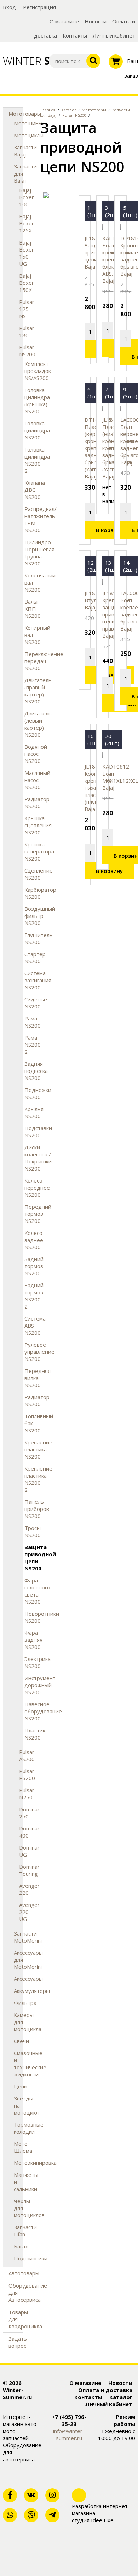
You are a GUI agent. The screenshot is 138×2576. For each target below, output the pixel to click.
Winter (23, 61)
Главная (48, 110)
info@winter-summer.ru (69, 2434)
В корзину (109, 530)
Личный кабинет (114, 35)
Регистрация (39, 7)
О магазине (64, 21)
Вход (9, 7)
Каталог (69, 110)
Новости (96, 21)
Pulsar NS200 (74, 115)
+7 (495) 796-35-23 (69, 2420)
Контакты (75, 35)
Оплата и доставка (105, 2390)
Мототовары (94, 110)
